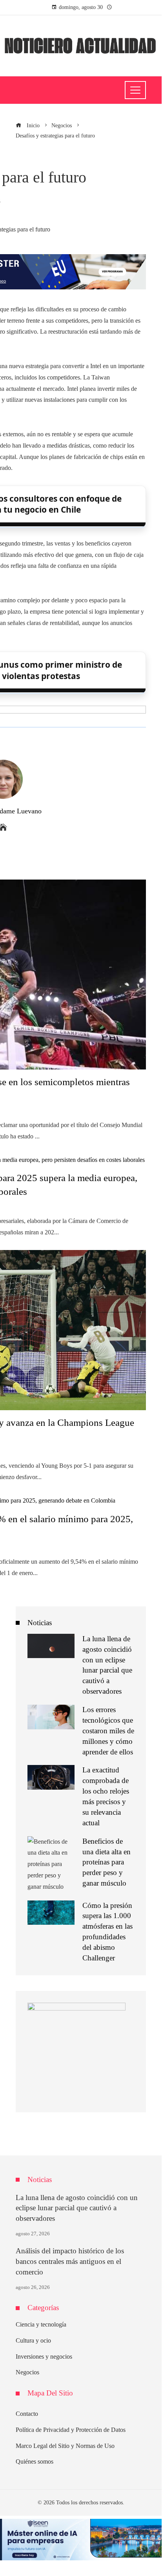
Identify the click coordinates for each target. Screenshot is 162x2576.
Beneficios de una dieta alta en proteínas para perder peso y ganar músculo (106, 1862)
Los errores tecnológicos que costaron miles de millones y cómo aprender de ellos (108, 1731)
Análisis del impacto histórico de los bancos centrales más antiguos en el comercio (70, 2261)
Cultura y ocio (33, 2340)
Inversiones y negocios (44, 2357)
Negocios (27, 2372)
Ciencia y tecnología (41, 2324)
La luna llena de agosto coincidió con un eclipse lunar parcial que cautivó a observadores (77, 2208)
